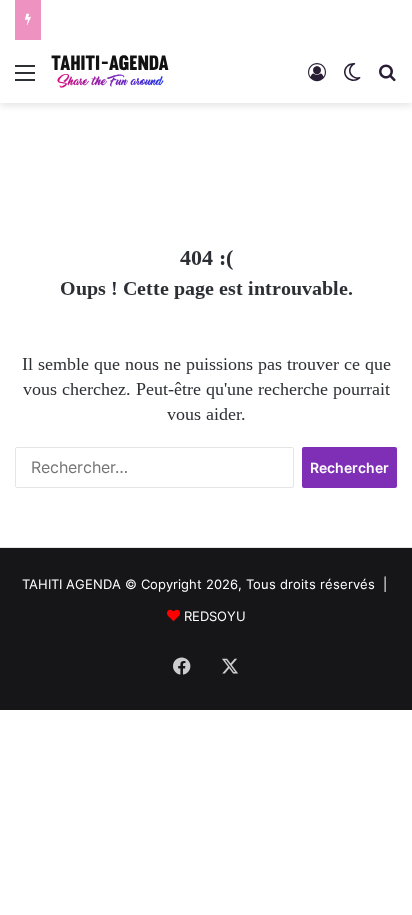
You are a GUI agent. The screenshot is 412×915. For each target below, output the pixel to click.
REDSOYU (215, 616)
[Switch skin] (352, 79)
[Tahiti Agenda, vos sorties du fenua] (110, 71)
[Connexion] (317, 79)
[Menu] (25, 79)
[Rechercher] (387, 79)
